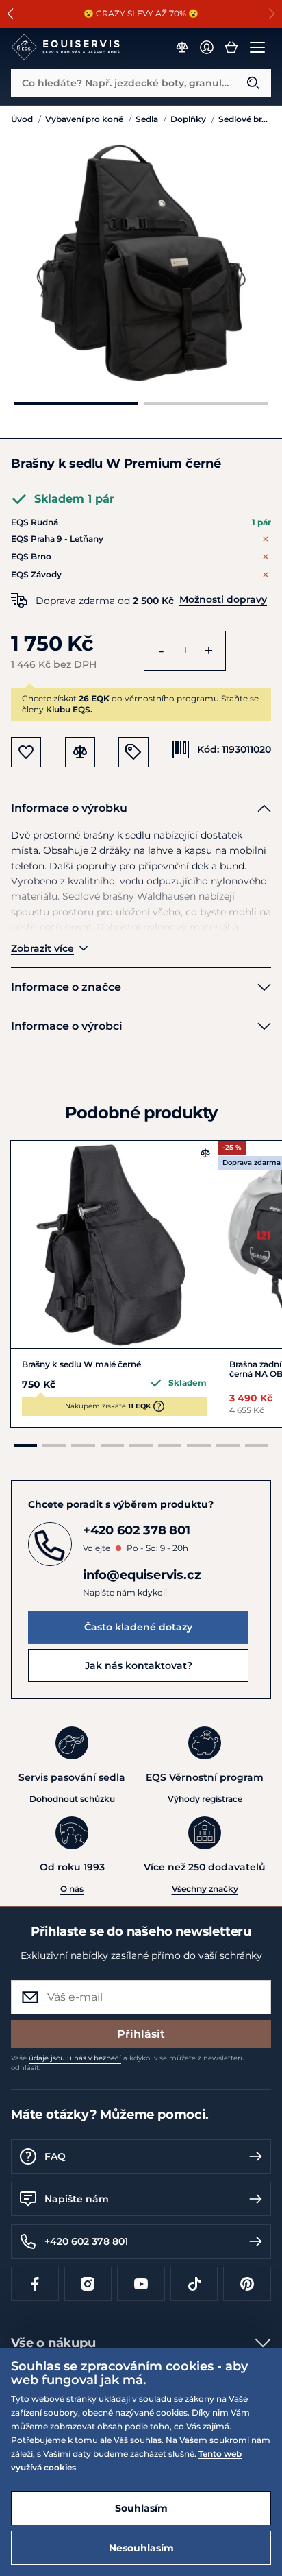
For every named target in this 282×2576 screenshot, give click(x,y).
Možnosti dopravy (223, 599)
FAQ (55, 2156)
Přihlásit (141, 2034)
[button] (11, 14)
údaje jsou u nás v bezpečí (75, 2058)
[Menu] (257, 47)
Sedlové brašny (245, 119)
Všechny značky (205, 1889)
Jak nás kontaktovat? (139, 1665)
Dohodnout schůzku (72, 1799)
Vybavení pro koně (84, 119)
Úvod (22, 119)
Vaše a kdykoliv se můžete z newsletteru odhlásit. (128, 2063)
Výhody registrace (205, 1799)
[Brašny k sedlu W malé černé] (114, 1244)
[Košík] (231, 47)
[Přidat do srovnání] (205, 1153)
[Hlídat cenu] (133, 752)
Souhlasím (141, 2508)
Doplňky (188, 119)
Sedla (147, 119)
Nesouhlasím (141, 2548)
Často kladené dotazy (138, 1627)
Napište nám (77, 2199)
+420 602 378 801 (86, 2241)
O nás (72, 1889)
